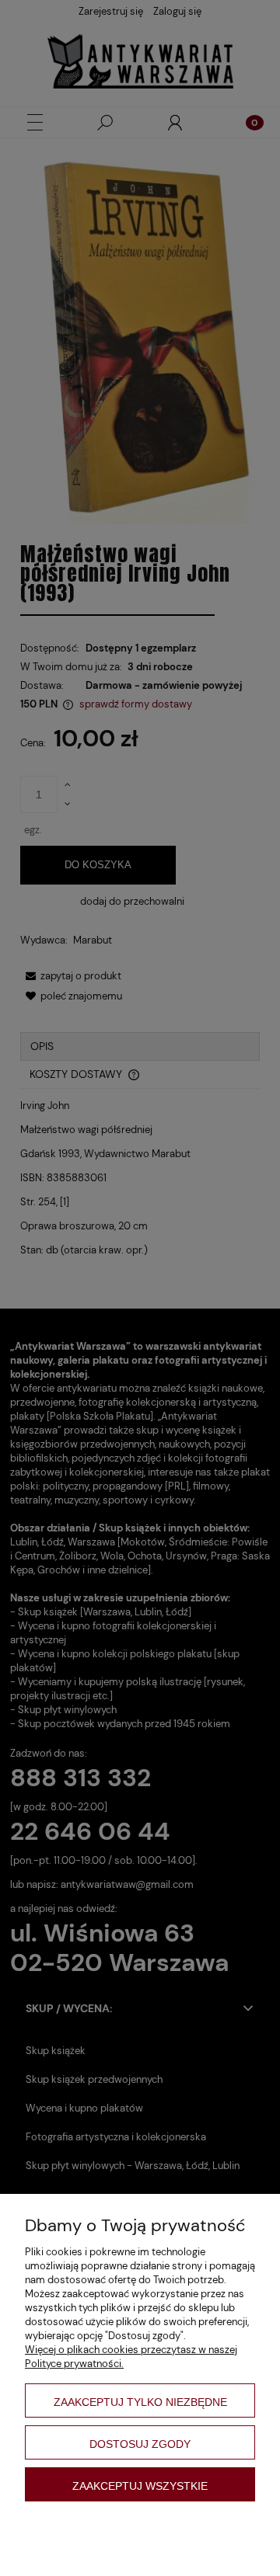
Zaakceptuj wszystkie (140, 2486)
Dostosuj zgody (140, 2444)
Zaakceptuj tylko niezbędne (140, 2402)
